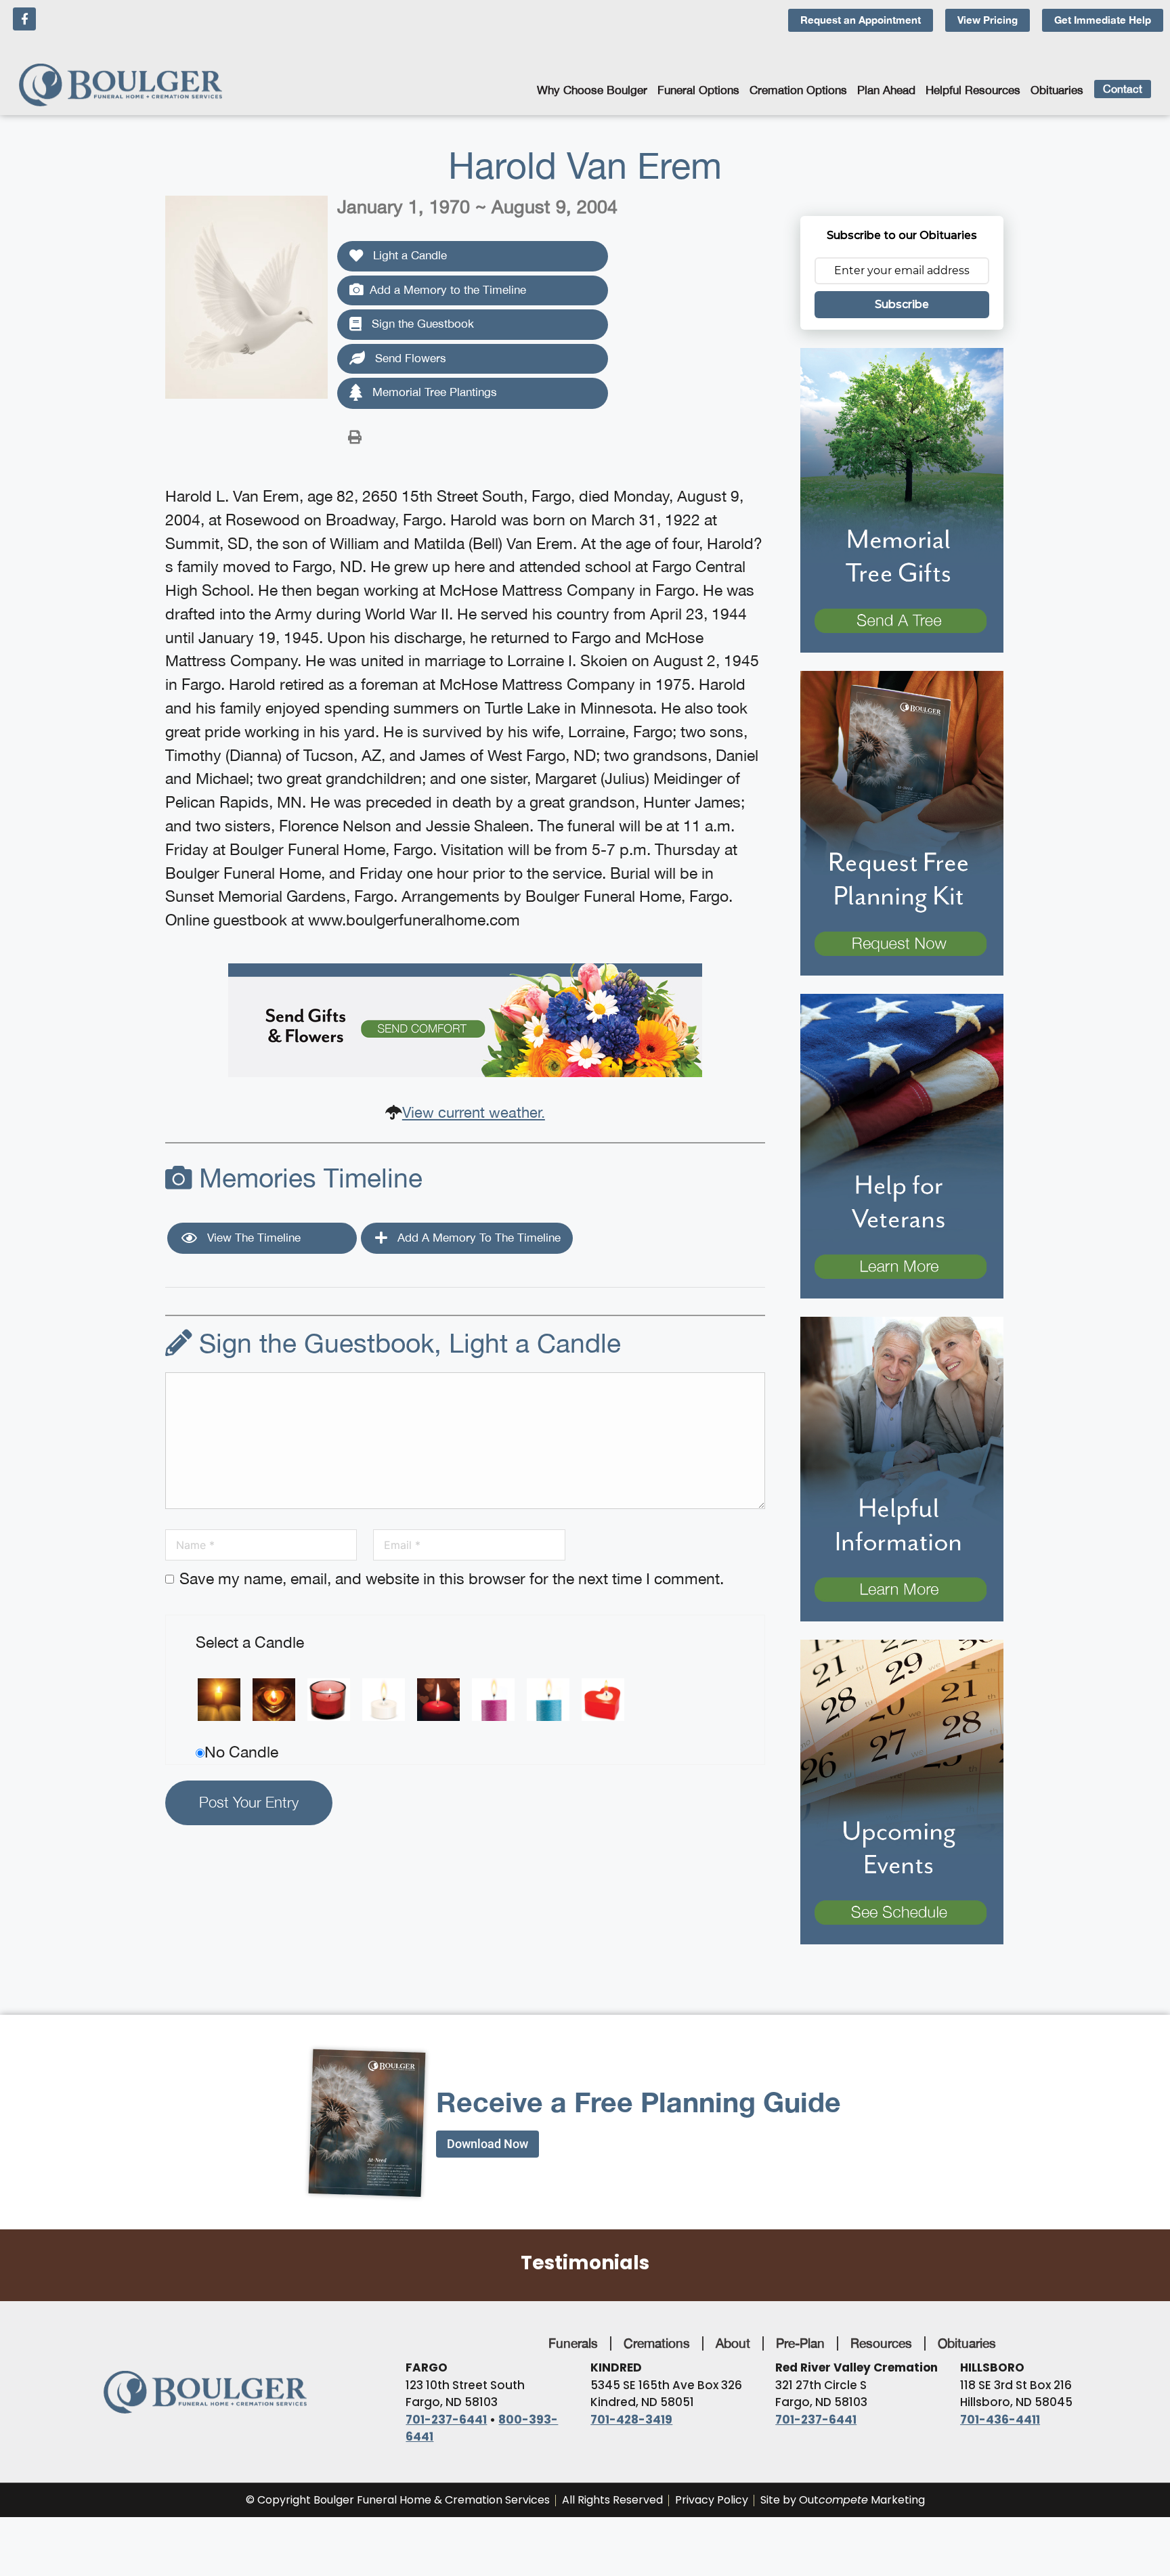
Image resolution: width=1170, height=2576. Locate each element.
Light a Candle (408, 255)
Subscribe (902, 304)
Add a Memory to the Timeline (448, 290)
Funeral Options (698, 90)
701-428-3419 (631, 2420)
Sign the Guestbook (421, 324)
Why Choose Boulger (592, 90)
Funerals (573, 2343)
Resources (881, 2343)
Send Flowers (409, 358)
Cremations (657, 2343)
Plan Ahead (886, 90)
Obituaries (1057, 90)
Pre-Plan (800, 2343)
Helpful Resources (973, 90)
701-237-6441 (446, 2420)
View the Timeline (252, 1238)
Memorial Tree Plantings (433, 392)
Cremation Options (798, 90)
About (733, 2343)
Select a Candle (250, 1642)
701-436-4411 (1000, 2420)
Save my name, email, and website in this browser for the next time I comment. (452, 1578)
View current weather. (474, 1112)
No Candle (241, 1752)
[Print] (355, 436)
